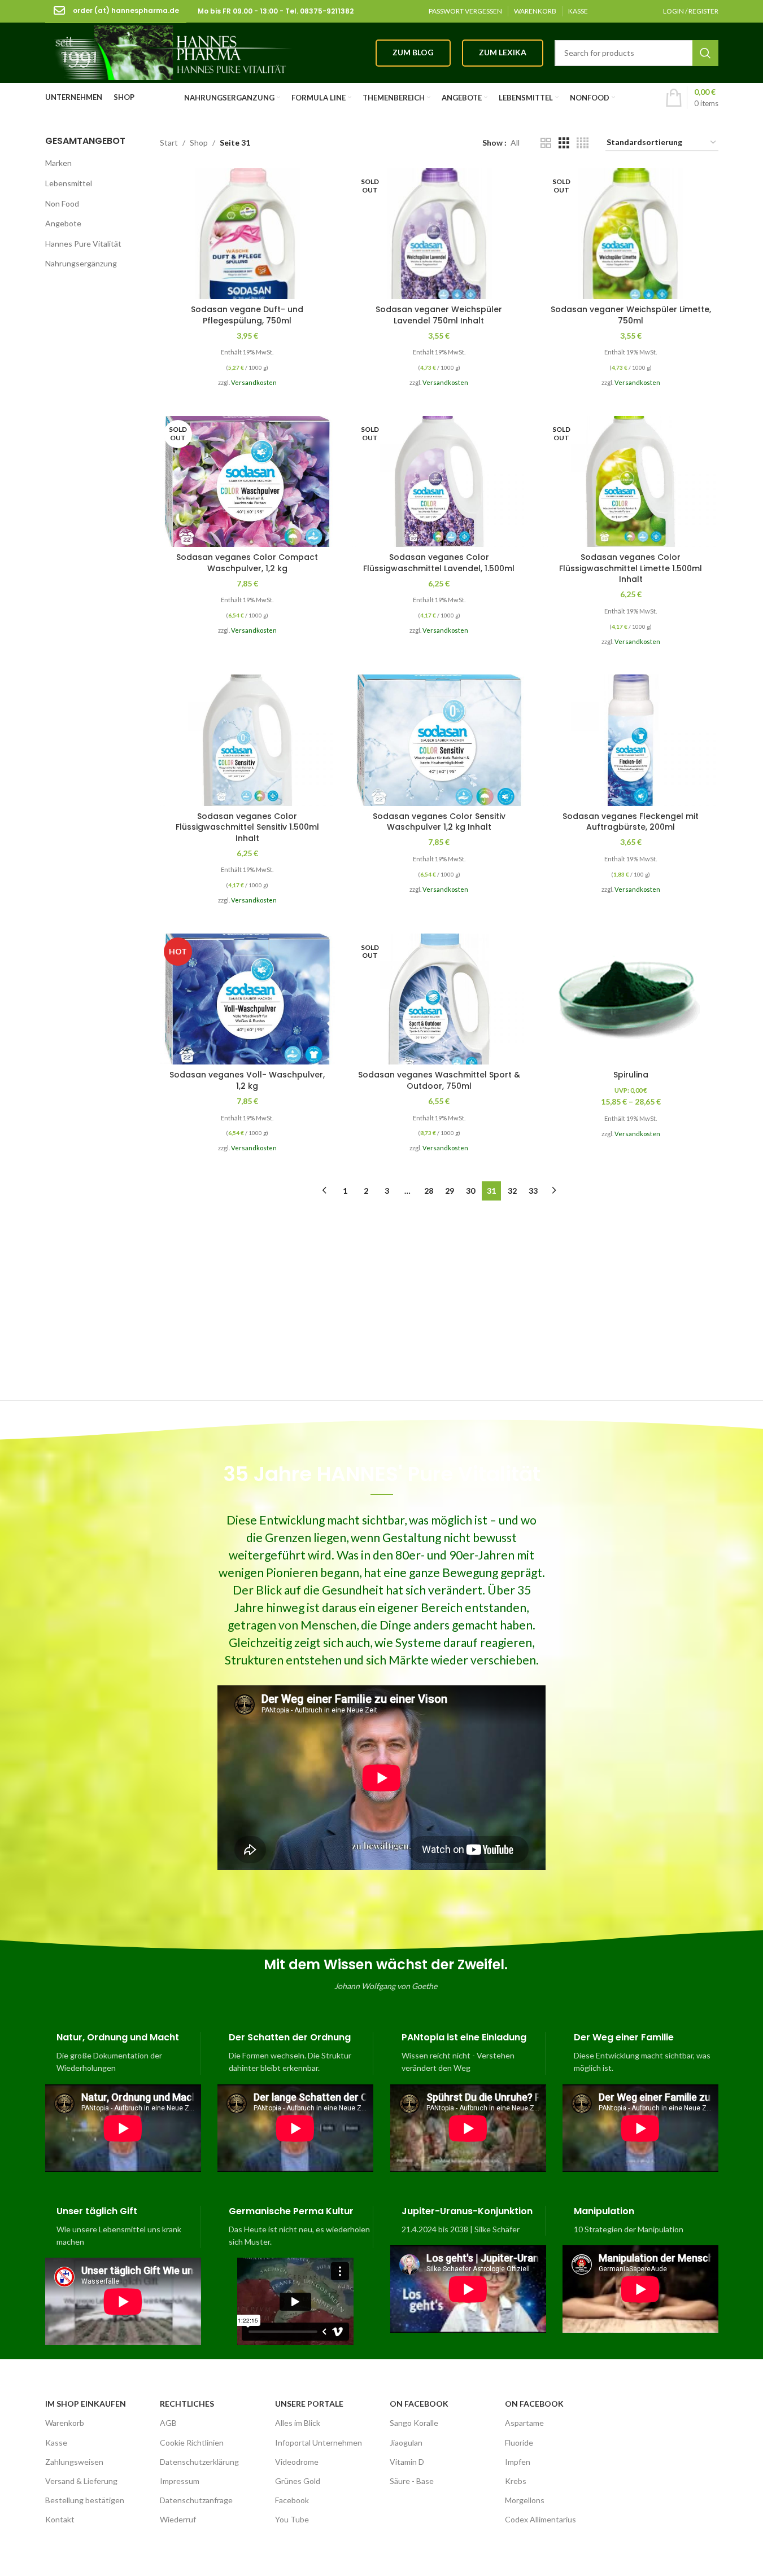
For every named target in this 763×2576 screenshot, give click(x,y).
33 (533, 1191)
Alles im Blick (298, 2423)
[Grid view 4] (583, 143)
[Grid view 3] (564, 143)
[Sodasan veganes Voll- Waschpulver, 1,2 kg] (247, 999)
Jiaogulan (406, 2443)
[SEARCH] (705, 53)
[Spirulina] (631, 999)
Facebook (292, 2500)
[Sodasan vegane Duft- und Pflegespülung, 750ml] (247, 234)
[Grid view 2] (546, 143)
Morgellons (525, 2500)
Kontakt (60, 2519)
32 (512, 1191)
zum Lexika (503, 52)
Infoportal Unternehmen (319, 2443)
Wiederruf (178, 2519)
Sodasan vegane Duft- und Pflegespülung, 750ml (247, 315)
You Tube (292, 2519)
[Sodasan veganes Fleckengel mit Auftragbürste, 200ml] (631, 740)
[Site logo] (169, 52)
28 (429, 1191)
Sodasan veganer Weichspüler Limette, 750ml (631, 315)
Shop (199, 143)
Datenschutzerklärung (199, 2462)
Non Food (62, 203)
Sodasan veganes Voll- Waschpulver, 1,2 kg (247, 1080)
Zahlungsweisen (74, 2462)
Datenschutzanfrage (196, 2500)
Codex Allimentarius (540, 2519)
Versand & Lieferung (81, 2481)
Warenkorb (65, 2423)
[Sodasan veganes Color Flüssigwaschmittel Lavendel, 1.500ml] (439, 481)
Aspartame (524, 2423)
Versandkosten (254, 382)
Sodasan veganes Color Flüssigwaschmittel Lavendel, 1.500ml (439, 563)
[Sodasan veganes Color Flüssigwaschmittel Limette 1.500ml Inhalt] (631, 481)
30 (470, 1191)
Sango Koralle (414, 2423)
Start (169, 143)
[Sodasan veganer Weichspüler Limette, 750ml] (631, 234)
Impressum (180, 2481)
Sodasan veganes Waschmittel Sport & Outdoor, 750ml (439, 1080)
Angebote (63, 223)
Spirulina (631, 1075)
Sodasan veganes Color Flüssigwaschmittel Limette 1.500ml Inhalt (631, 568)
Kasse (56, 2443)
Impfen (518, 2462)
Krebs (516, 2481)
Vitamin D (407, 2462)
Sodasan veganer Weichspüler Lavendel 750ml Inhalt (439, 315)
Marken (58, 163)
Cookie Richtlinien (192, 2443)
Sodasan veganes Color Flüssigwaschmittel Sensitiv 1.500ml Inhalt (247, 827)
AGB (168, 2423)
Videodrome (297, 2462)
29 (450, 1191)
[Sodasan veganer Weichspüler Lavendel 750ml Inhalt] (439, 234)
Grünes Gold (298, 2481)
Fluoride (519, 2443)
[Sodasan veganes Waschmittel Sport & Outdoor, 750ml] (439, 999)
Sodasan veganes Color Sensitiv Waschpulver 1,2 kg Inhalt (439, 822)
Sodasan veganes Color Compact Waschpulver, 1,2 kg (247, 563)
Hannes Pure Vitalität (83, 244)
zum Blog (413, 52)
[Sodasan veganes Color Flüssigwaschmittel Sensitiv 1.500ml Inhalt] (247, 740)
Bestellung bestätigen (85, 2500)
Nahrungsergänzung (81, 263)
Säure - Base (412, 2481)
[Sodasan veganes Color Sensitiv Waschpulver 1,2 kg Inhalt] (439, 740)
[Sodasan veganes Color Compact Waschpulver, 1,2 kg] (247, 481)
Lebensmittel (69, 183)
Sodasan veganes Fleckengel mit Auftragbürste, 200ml (631, 822)
